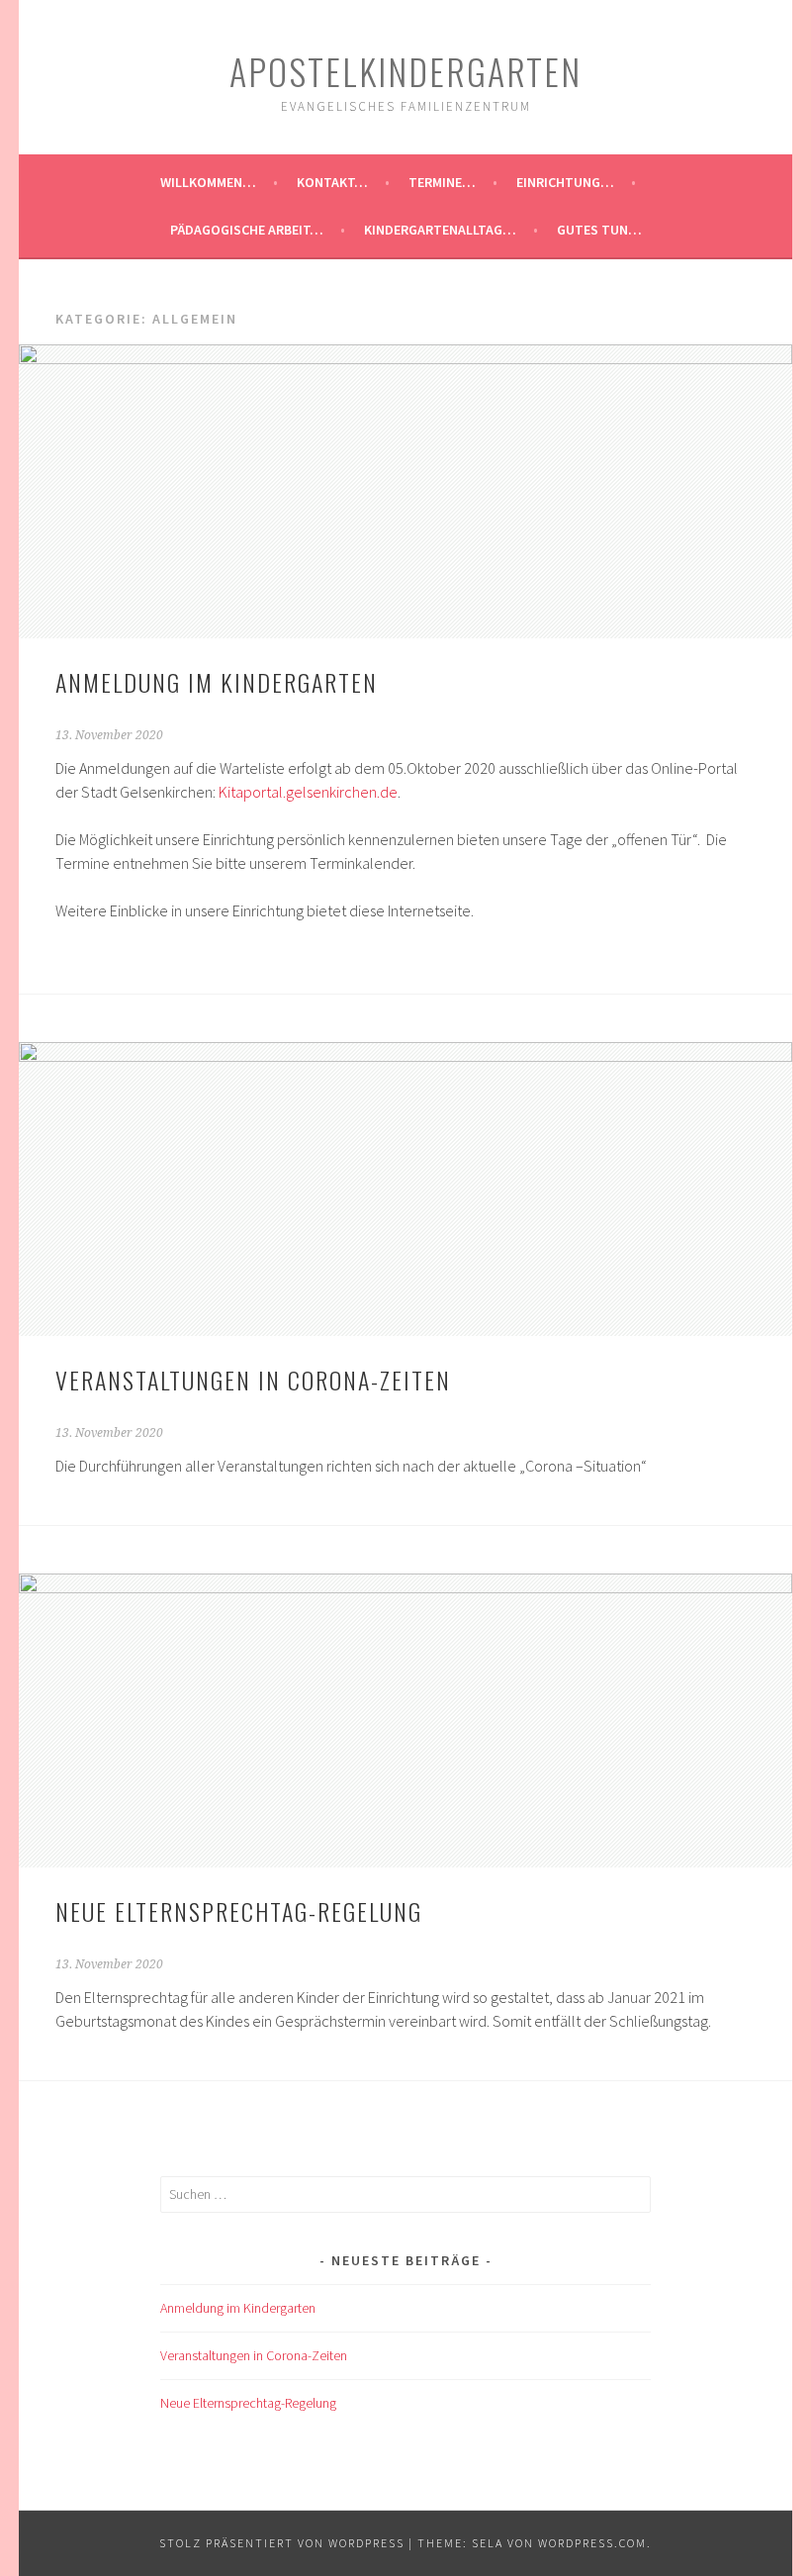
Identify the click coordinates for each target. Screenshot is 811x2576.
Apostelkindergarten (405, 71)
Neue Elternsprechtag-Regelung (239, 1911)
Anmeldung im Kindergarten (217, 682)
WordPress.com (592, 2543)
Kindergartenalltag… (440, 230)
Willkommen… (208, 182)
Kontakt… (332, 182)
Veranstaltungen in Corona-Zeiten (253, 1380)
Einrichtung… (565, 182)
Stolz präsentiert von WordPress (282, 2543)
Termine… (442, 182)
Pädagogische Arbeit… (247, 230)
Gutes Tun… (599, 230)
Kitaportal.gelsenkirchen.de (308, 792)
